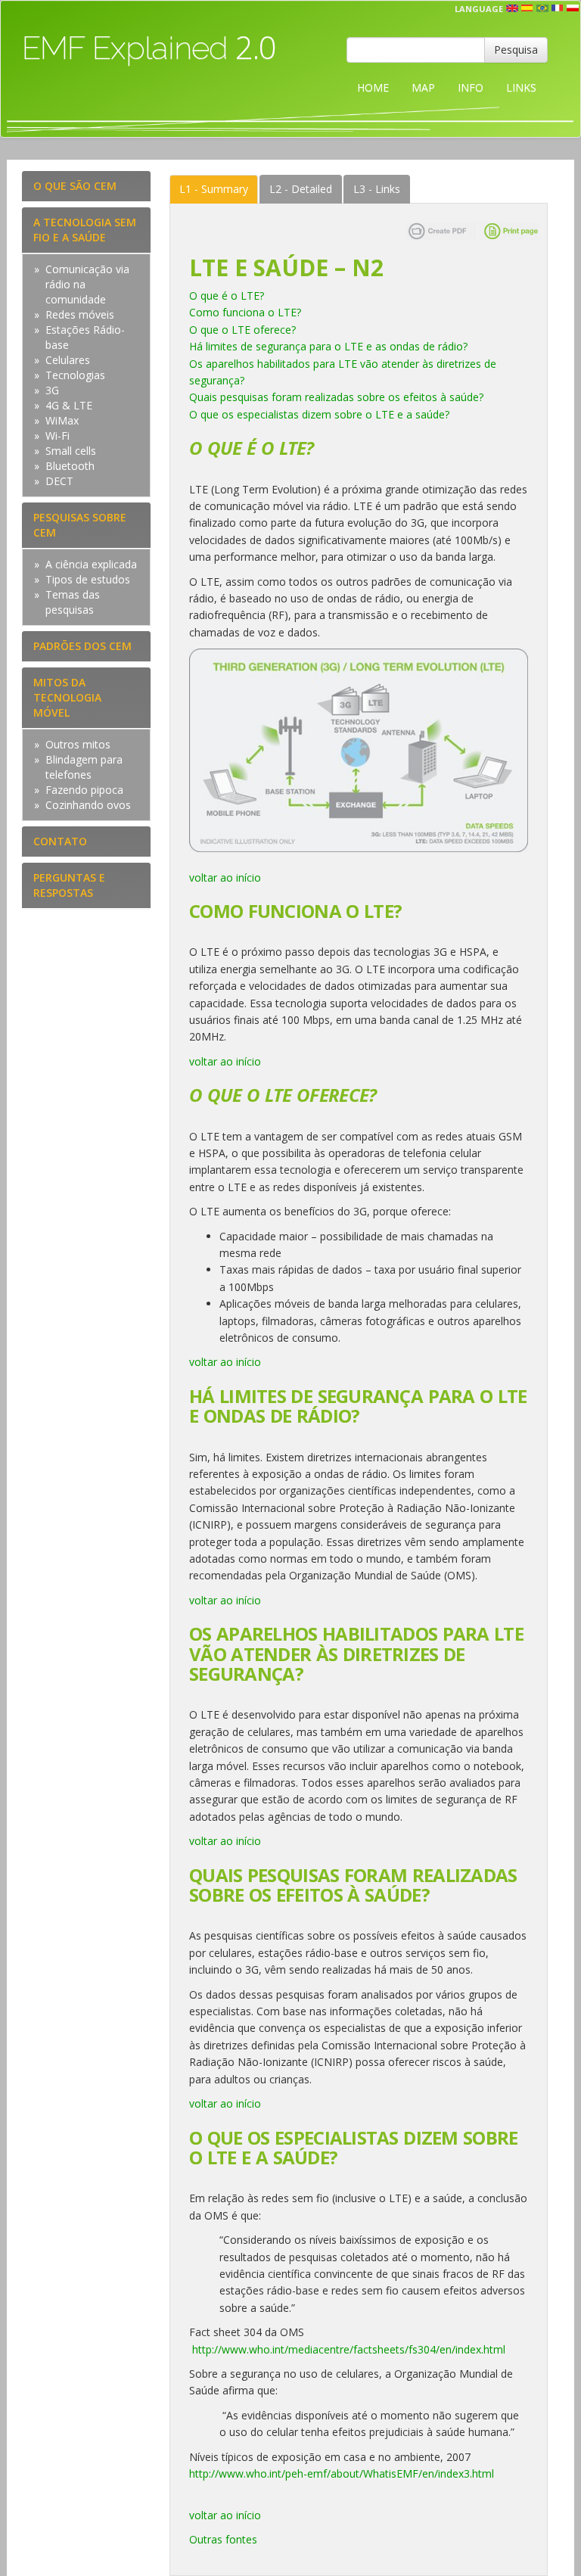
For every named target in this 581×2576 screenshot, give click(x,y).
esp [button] (527, 8)
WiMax (62, 420)
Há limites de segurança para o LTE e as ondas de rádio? (328, 346)
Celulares (68, 360)
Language (479, 9)
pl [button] (573, 8)
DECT (59, 481)
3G (52, 390)
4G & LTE (69, 405)
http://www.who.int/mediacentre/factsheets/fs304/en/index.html (349, 2349)
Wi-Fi (57, 436)
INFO (471, 87)
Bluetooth (70, 466)
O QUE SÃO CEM (75, 186)
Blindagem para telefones (84, 767)
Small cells (71, 451)
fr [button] (558, 8)
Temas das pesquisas (73, 602)
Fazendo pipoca (84, 790)
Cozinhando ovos (88, 805)
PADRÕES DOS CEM (82, 646)
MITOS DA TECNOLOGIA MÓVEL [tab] (67, 697)
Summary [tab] (214, 189)
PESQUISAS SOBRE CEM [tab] (80, 525)
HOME (373, 87)
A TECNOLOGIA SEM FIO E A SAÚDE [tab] (85, 230)
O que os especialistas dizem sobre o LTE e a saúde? (319, 414)
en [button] (512, 8)
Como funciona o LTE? (245, 312)
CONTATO (60, 841)
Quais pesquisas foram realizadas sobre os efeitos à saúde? (336, 397)
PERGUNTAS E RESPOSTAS (69, 885)
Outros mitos (78, 744)
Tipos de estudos (88, 579)
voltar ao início (225, 877)
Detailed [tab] (301, 189)
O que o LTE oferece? (242, 330)
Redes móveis (80, 314)
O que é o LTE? (227, 296)
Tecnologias (75, 375)
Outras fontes (223, 2539)
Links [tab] (377, 189)
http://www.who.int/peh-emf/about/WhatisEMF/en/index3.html (342, 2473)
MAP (423, 87)
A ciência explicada (91, 564)
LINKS (521, 87)
